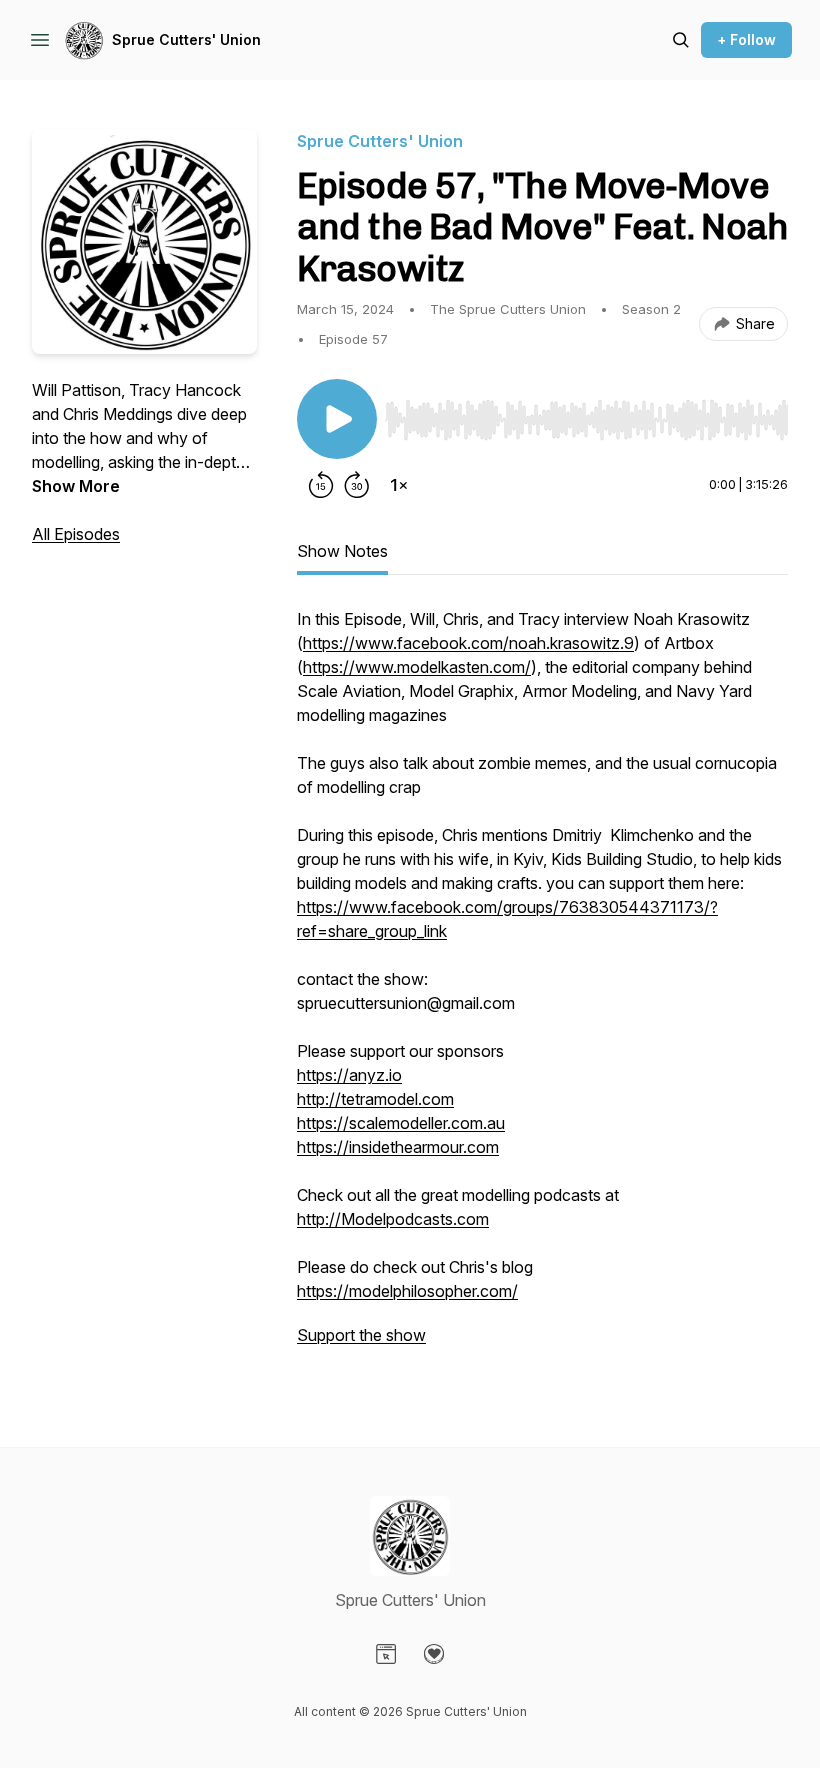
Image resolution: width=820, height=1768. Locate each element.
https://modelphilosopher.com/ (407, 1291)
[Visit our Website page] (386, 1654)
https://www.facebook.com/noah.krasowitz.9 (468, 643)
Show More (76, 486)
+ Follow (746, 39)
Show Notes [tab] (342, 551)
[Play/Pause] (337, 419)
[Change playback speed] (399, 485)
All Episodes (76, 534)
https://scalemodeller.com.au (401, 1123)
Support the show (361, 1335)
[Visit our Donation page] (434, 1654)
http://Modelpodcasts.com (393, 1219)
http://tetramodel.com (375, 1099)
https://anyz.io (349, 1075)
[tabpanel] (542, 987)
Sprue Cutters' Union (186, 39)
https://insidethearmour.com (398, 1147)
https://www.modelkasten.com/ (417, 667)
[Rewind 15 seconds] (321, 485)
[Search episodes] (681, 40)
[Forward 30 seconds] (357, 485)
